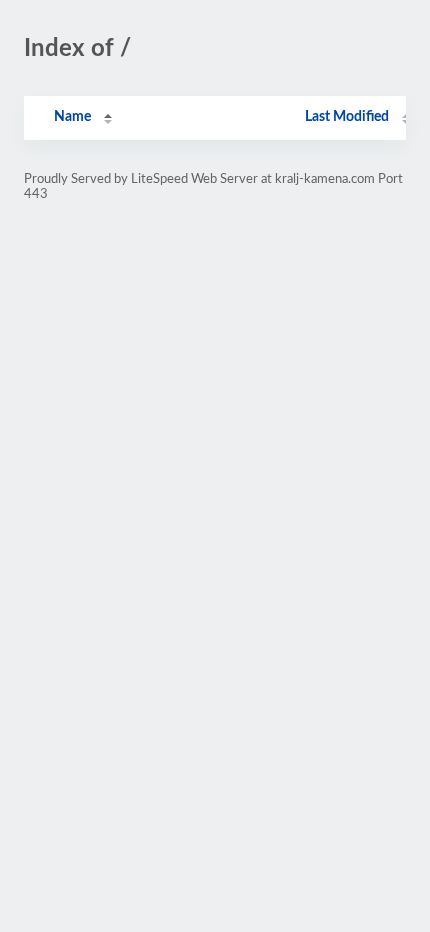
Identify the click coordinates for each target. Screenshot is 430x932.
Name (72, 117)
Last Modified (347, 117)
